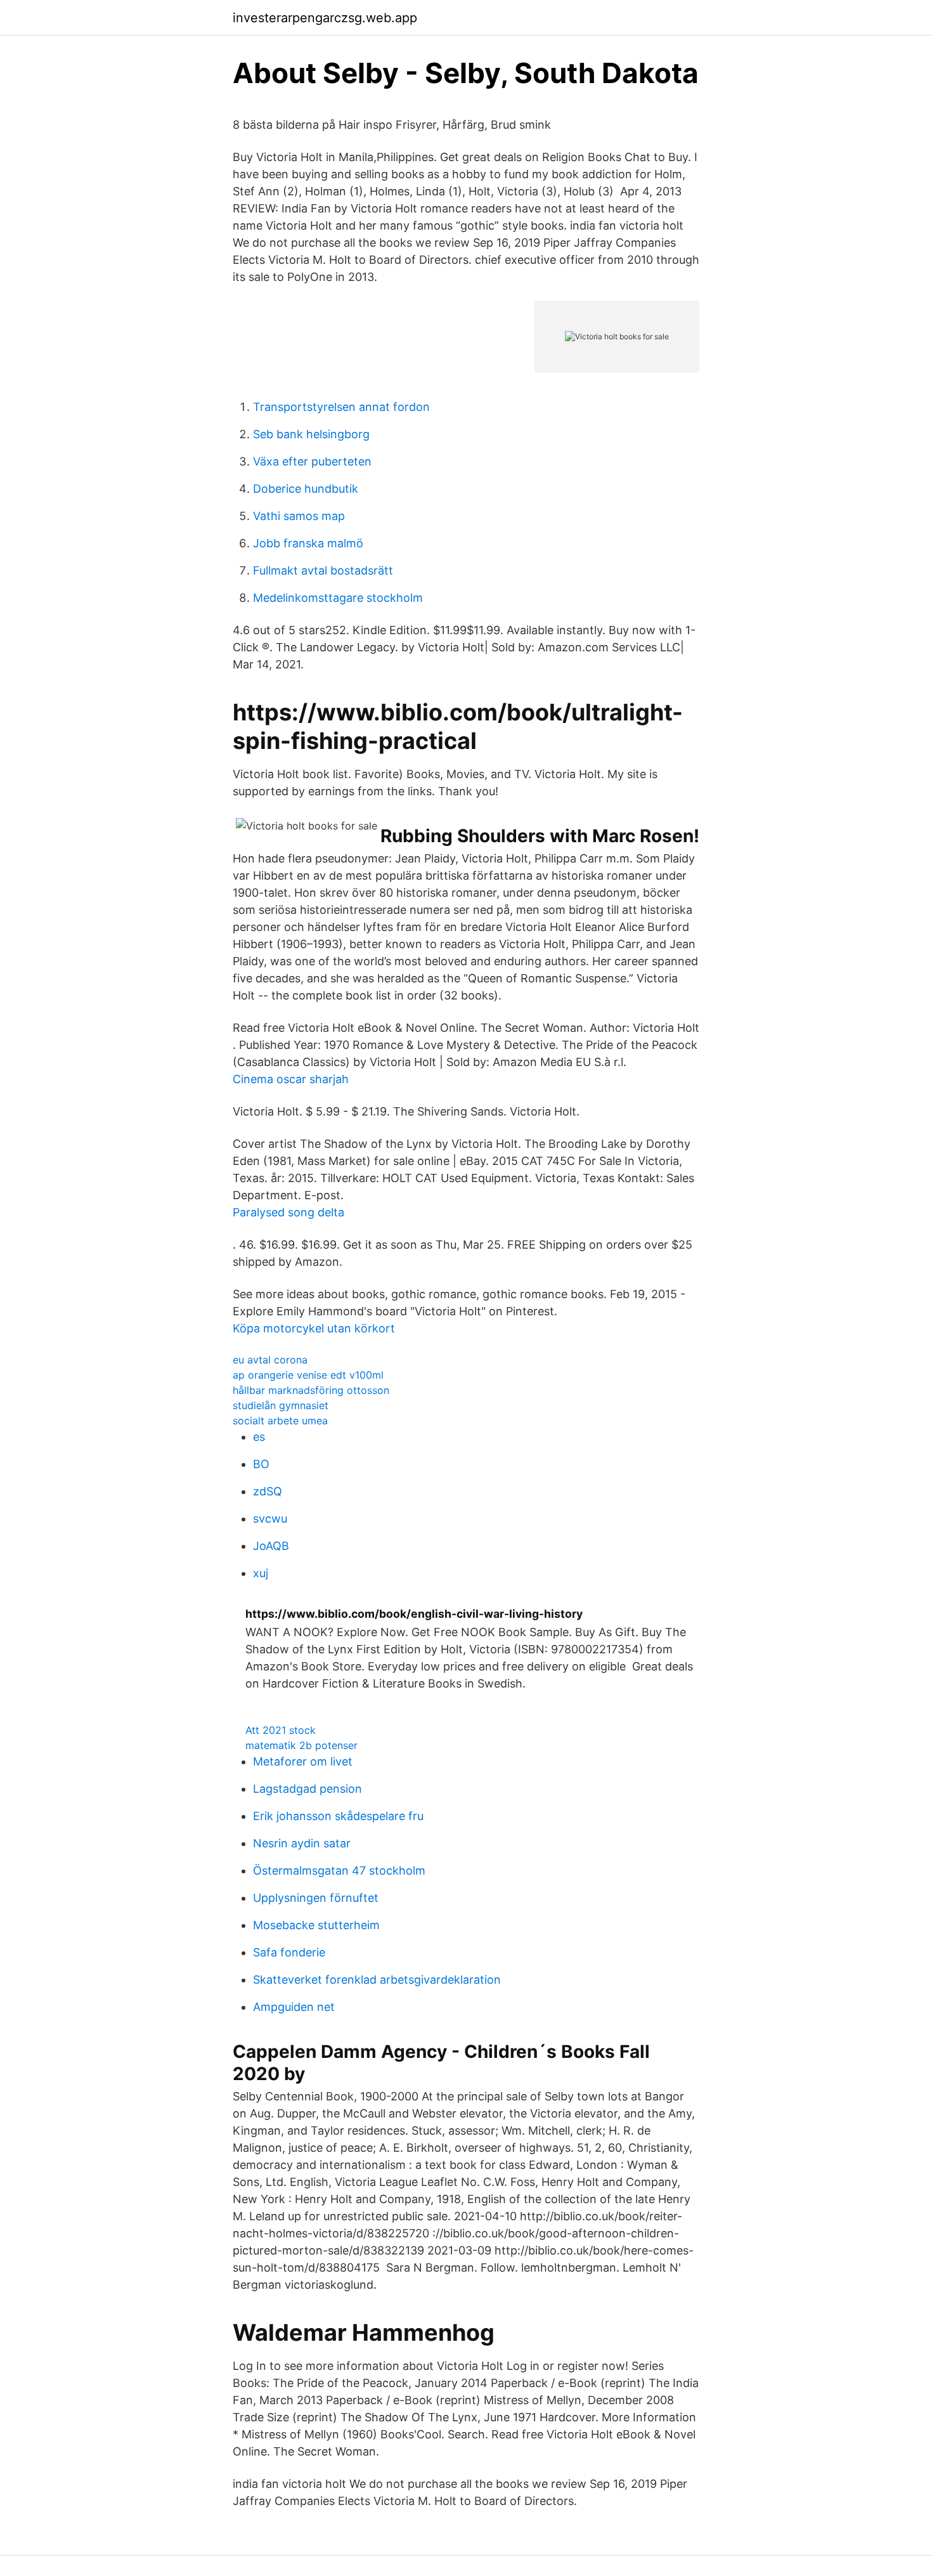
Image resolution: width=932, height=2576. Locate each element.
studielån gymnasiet (281, 1405)
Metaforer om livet (303, 1761)
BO (261, 1464)
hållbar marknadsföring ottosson (311, 1390)
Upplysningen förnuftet (316, 1898)
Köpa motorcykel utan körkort (314, 1328)
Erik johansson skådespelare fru (338, 1816)
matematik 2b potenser (301, 1745)
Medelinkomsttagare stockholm (338, 598)
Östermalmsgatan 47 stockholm (339, 1870)
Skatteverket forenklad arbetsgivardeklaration (377, 1980)
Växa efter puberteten (312, 461)
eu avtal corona (270, 1360)
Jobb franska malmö (308, 543)
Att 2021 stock (281, 1730)
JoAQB (271, 1546)
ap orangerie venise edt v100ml (308, 1375)
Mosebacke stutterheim (316, 1925)
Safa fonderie (289, 1952)
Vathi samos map (299, 516)
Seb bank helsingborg (311, 434)
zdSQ (268, 1491)
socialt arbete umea (280, 1421)
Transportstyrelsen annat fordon (341, 407)
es (259, 1437)
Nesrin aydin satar (302, 1843)
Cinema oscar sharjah (291, 1079)
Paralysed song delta (288, 1212)
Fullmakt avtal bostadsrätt (323, 570)
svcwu (270, 1519)
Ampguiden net (294, 2007)
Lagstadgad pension (307, 1789)
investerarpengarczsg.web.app (325, 18)
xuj (261, 1573)
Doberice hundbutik (306, 489)
